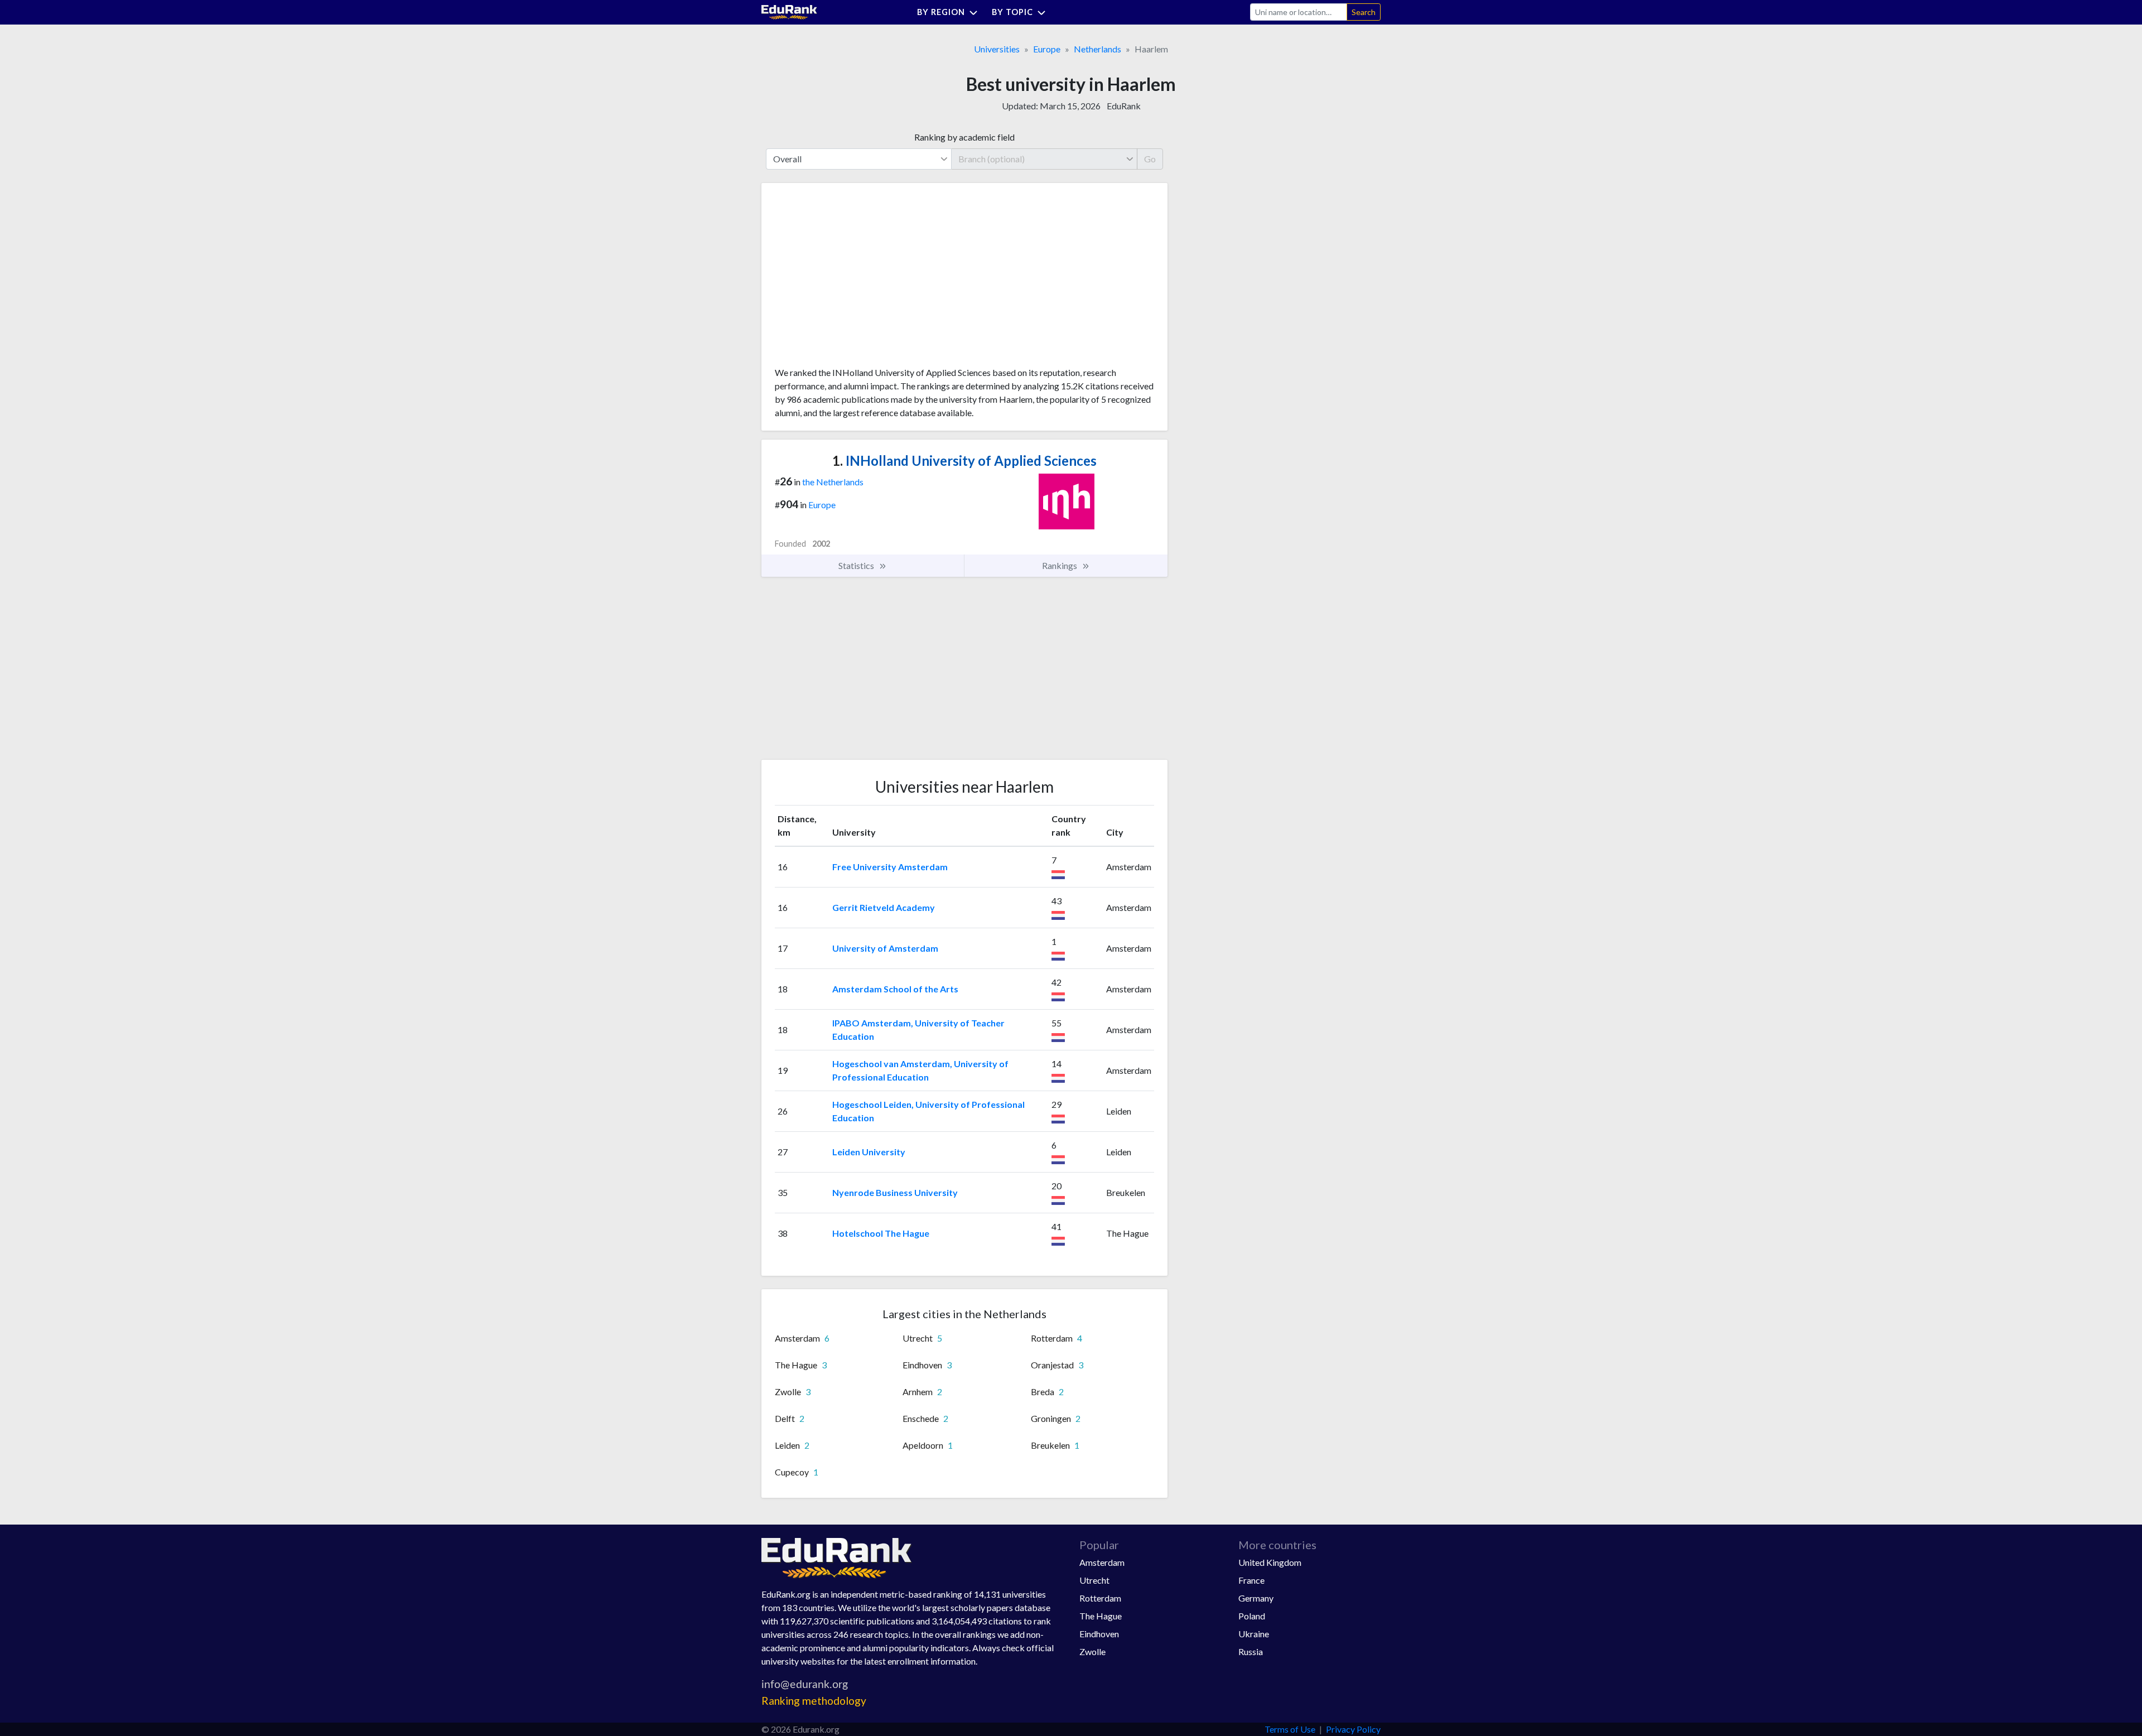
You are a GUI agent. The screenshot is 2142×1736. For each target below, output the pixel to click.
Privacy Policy (1353, 1729)
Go (1150, 159)
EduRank (1124, 106)
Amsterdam (1102, 1562)
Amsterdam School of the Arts (895, 989)
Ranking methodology (814, 1701)
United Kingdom (1270, 1562)
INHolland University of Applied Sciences (964, 460)
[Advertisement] (858, 279)
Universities (997, 49)
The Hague (1101, 1616)
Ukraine (1254, 1634)
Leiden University (869, 1152)
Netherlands (1097, 49)
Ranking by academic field (964, 137)
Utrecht (1094, 1580)
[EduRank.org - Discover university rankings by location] (789, 11)
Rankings (1060, 565)
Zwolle (1092, 1651)
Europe (1047, 49)
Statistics (857, 565)
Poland (1252, 1616)
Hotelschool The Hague (881, 1233)
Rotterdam (1100, 1598)
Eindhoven (1099, 1634)
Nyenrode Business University (895, 1192)
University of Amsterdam (885, 948)
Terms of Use (1290, 1729)
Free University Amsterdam (890, 867)
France (1251, 1580)
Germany (1256, 1598)
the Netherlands (833, 482)
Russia (1251, 1651)
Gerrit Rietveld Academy (884, 907)
